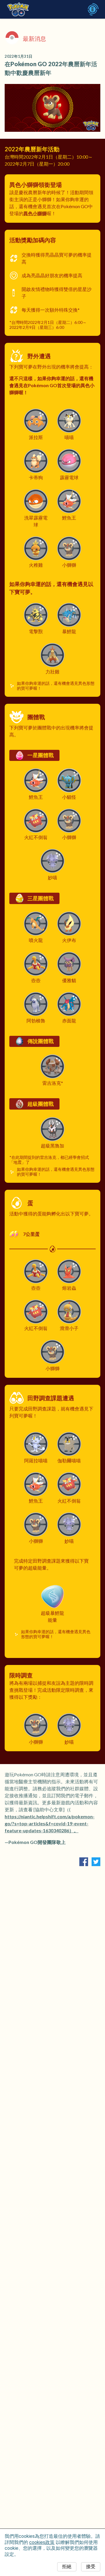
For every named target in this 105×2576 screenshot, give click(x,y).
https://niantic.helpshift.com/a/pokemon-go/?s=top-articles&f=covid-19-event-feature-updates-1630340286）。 (50, 1823)
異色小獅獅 (35, 213)
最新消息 (34, 38)
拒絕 (67, 2567)
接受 (91, 2567)
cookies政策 (42, 2542)
